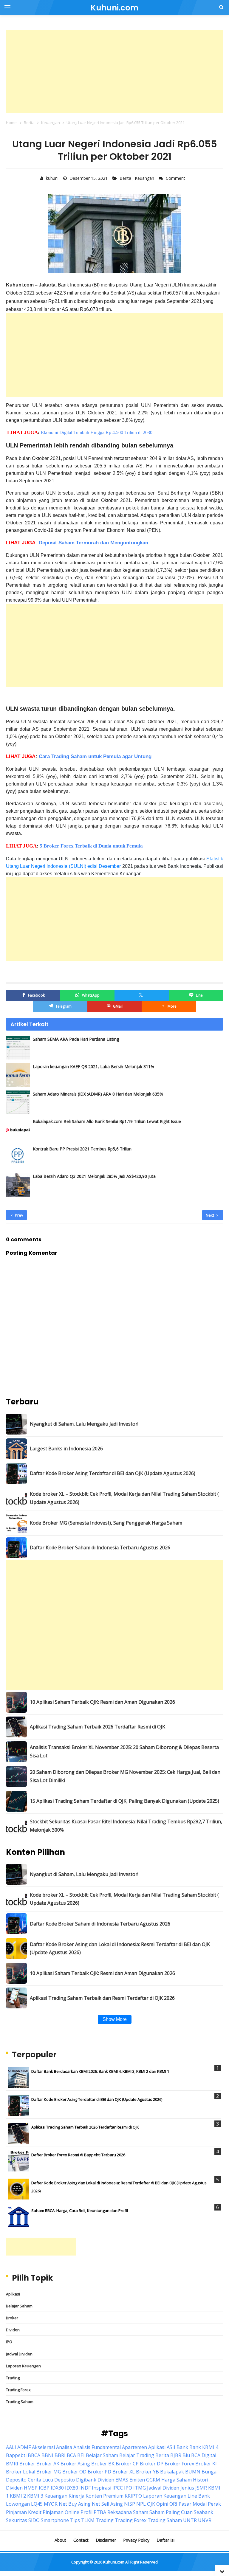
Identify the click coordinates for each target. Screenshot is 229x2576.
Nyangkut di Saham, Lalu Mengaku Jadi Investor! (84, 1424)
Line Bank (199, 2496)
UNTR (190, 2520)
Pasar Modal (193, 2504)
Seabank (204, 2512)
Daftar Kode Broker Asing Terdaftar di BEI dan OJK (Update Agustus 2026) (113, 1473)
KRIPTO (133, 2496)
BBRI (60, 2455)
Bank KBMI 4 (204, 2447)
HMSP (31, 2488)
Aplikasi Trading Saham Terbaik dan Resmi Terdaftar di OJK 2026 (102, 1998)
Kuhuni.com (114, 2562)
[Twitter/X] (142, 995)
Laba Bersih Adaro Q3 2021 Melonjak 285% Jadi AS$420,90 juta (94, 1176)
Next (210, 1215)
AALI (11, 2447)
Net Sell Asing (107, 2504)
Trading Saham (20, 2402)
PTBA (100, 2512)
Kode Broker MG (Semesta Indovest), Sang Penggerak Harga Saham (106, 1523)
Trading (13, 2378)
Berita (126, 178)
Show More (115, 2019)
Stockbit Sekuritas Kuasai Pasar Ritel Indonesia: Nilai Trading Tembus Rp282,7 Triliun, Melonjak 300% (126, 1825)
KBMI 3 (35, 2496)
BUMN (193, 2472)
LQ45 (37, 2504)
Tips (75, 2520)
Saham (141, 2512)
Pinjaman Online (61, 2512)
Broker (12, 2318)
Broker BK (103, 2464)
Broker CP (127, 2464)
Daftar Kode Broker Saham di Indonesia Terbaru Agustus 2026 (100, 1548)
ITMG (140, 2488)
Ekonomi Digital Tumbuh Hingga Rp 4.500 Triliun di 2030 (97, 432)
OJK (151, 2504)
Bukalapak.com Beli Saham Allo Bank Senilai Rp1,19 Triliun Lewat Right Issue (107, 1121)
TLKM (88, 2520)
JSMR (201, 2488)
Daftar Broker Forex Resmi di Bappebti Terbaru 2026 (78, 2155)
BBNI (47, 2455)
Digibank (86, 2480)
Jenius (187, 2488)
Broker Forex (179, 2464)
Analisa (64, 2447)
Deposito (65, 2480)
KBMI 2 (18, 2496)
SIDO (34, 2520)
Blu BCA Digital (199, 2455)
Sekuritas (17, 2520)
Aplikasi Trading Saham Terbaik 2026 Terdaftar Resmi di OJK (98, 1727)
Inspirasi (102, 2488)
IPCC (118, 2488)
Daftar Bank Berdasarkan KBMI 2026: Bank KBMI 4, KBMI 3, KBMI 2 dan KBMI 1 (100, 2071)
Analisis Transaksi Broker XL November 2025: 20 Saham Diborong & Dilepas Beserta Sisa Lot (124, 1751)
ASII (171, 2447)
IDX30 (57, 2488)
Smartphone (55, 2520)
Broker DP (152, 2464)
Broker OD (74, 2472)
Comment (176, 178)
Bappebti (16, 2455)
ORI (173, 2504)
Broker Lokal (21, 2472)
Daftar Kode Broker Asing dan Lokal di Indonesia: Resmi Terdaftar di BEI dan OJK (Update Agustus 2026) (120, 1948)
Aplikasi (13, 2294)
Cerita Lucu (40, 2480)
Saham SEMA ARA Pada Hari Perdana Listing (76, 1039)
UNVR (205, 2520)
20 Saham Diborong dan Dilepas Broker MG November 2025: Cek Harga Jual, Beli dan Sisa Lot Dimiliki (125, 1776)
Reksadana (120, 2512)
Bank (182, 2447)
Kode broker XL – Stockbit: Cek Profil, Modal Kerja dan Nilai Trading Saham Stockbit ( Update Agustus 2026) (124, 1498)
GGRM (153, 2480)
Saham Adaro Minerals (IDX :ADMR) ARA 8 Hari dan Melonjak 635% (98, 1094)
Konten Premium (105, 2496)
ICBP (44, 2488)
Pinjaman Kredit (24, 2512)
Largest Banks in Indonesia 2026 (66, 1449)
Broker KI (206, 2464)
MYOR (51, 2504)
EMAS (122, 2480)
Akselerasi (43, 2447)
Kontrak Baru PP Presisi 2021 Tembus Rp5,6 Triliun (82, 1149)
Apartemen (134, 2447)
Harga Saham (177, 2480)
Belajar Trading (137, 2455)
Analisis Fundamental (97, 2447)
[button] (169, 1006)
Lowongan (18, 2504)
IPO (9, 2342)
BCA (71, 2455)
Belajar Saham (19, 2306)
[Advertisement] (114, 72)
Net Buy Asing (75, 2504)
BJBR (176, 2455)
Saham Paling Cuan (171, 2512)
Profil (86, 2512)
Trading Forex (18, 2390)
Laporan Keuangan (23, 2366)
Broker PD (99, 2472)
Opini (162, 2504)
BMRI (12, 2464)
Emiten (137, 2480)
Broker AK (48, 2464)
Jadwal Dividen (19, 2354)
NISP (130, 2504)
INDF (85, 2488)
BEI (81, 2455)
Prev (19, 1215)
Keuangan (145, 178)
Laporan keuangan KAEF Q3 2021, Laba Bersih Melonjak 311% (93, 1067)
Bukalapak (172, 2472)
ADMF (24, 2447)
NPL (141, 2504)
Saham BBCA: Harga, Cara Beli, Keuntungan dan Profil (80, 2211)
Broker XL (124, 2472)
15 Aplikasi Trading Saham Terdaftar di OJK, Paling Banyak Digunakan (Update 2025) (124, 1801)
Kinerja (76, 2496)
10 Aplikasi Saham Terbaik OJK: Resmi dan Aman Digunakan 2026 (102, 1702)
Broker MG (49, 2472)
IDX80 (72, 2488)
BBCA (34, 2455)
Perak (214, 2504)
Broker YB (147, 2472)
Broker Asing (75, 2464)
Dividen (13, 2330)
